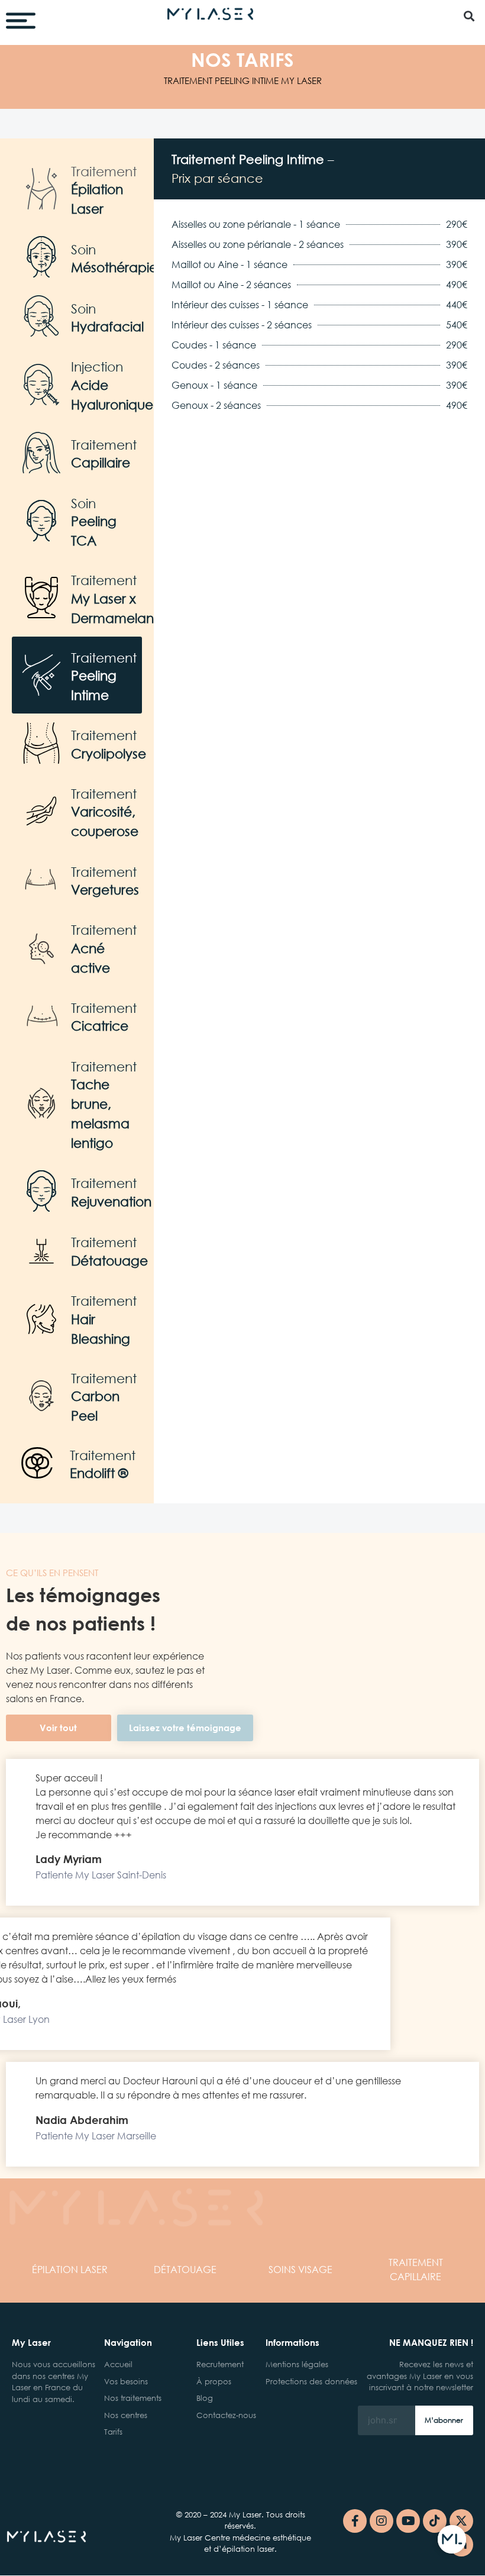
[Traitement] (41, 189)
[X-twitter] (461, 2521)
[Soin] (41, 257)
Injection (97, 367)
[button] (469, 16)
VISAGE (300, 2269)
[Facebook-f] (355, 2521)
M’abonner (444, 2420)
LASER (70, 2269)
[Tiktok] (435, 2521)
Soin (83, 249)
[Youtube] (408, 2521)
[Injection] (41, 385)
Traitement (104, 171)
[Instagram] (381, 2521)
